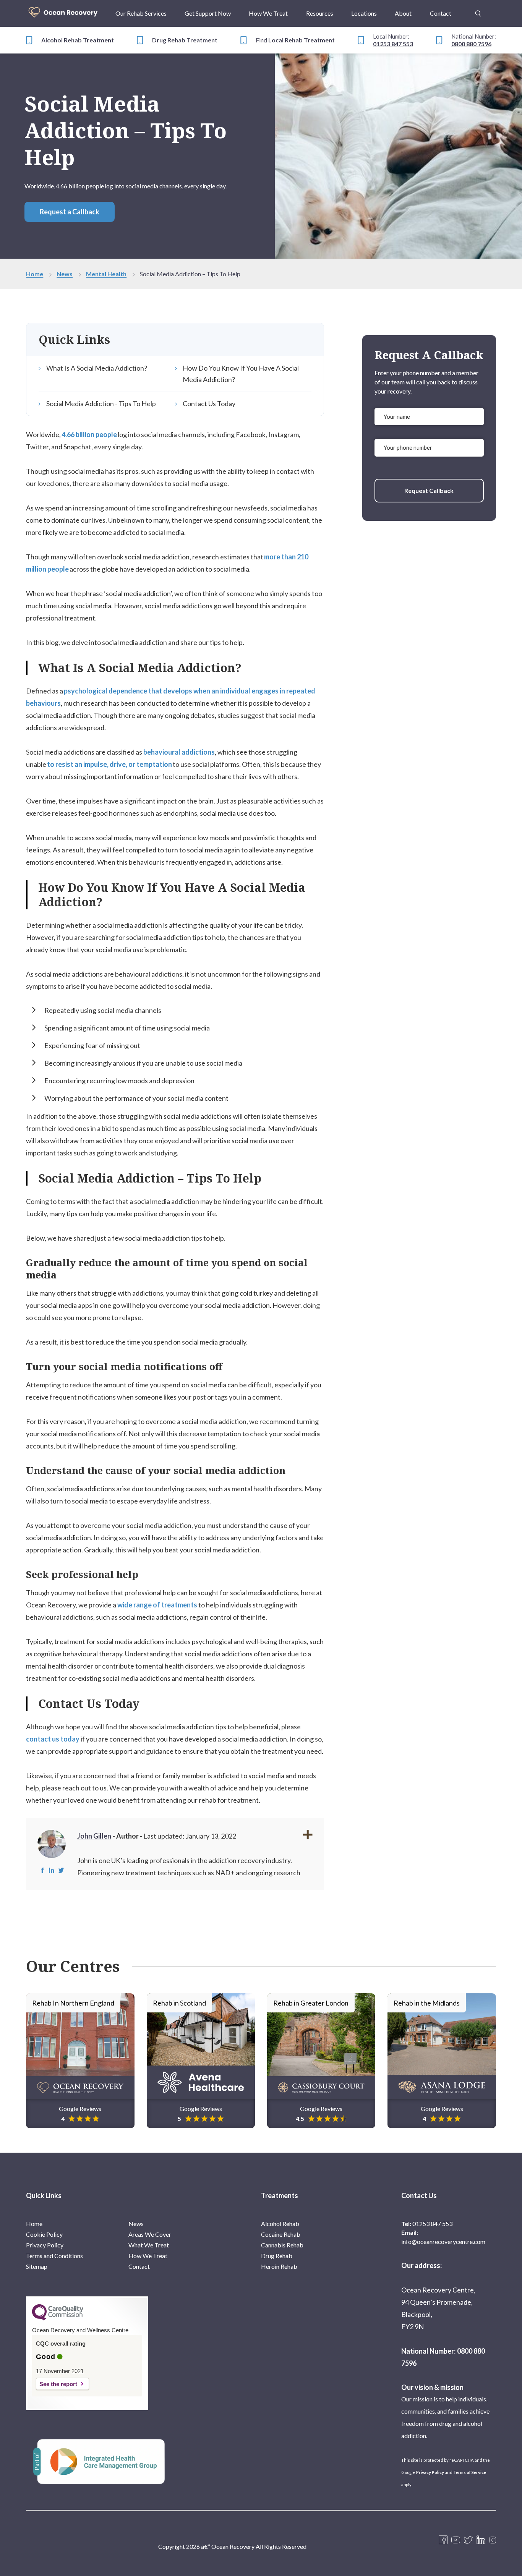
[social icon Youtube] (456, 2540)
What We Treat (149, 2245)
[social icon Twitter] (468, 2540)
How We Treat (268, 13)
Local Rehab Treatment (302, 40)
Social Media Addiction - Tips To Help (101, 403)
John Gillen (94, 1836)
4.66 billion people (89, 434)
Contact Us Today (209, 403)
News (65, 274)
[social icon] (493, 2540)
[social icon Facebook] (443, 2540)
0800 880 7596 (471, 44)
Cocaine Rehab (281, 2234)
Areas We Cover (150, 2234)
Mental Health (106, 274)
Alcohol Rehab (280, 2224)
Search (478, 9)
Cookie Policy (44, 2234)
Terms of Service (470, 2472)
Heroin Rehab (279, 2266)
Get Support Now (208, 13)
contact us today (53, 1739)
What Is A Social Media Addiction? (97, 368)
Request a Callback (70, 212)
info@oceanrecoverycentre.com (443, 2241)
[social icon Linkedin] (481, 2540)
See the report (58, 2384)
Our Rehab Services (141, 13)
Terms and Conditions (54, 2256)
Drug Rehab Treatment (185, 40)
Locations (364, 13)
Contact (441, 13)
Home (35, 274)
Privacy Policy (45, 2245)
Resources (320, 13)
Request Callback (429, 490)
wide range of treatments (157, 1605)
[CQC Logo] (58, 2318)
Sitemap (37, 2266)
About (403, 13)
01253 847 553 (393, 44)
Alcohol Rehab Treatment (78, 40)
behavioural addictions (179, 752)
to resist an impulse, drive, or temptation (109, 764)
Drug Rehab (277, 2256)
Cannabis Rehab (282, 2245)
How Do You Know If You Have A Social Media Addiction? (241, 374)
